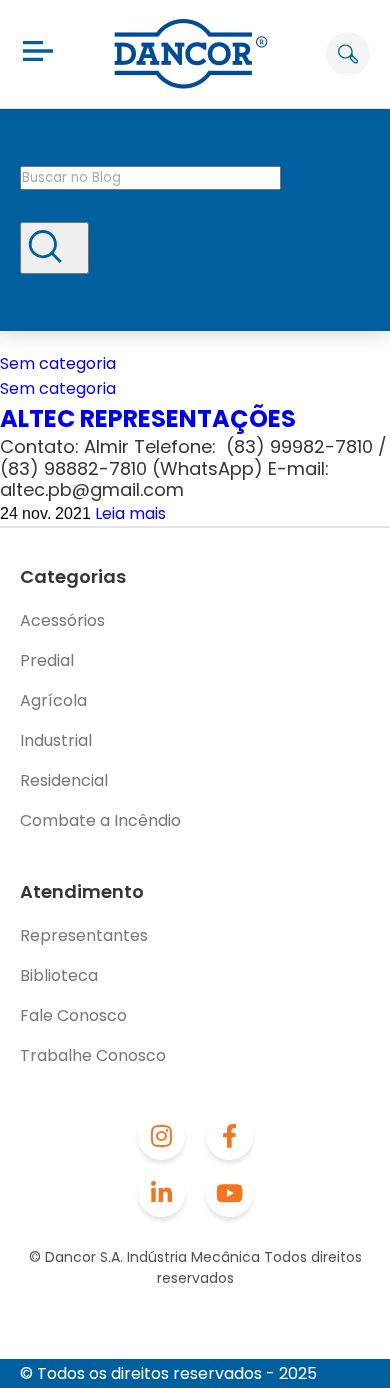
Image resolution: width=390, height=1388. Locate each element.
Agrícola (53, 700)
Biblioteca (59, 975)
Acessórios (62, 620)
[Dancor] (191, 54)
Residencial (64, 780)
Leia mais (130, 513)
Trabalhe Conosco (93, 1055)
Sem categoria (58, 363)
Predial (47, 660)
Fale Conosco (73, 1015)
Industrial (56, 740)
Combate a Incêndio (100, 820)
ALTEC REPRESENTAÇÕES (148, 418)
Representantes (84, 935)
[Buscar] (54, 248)
